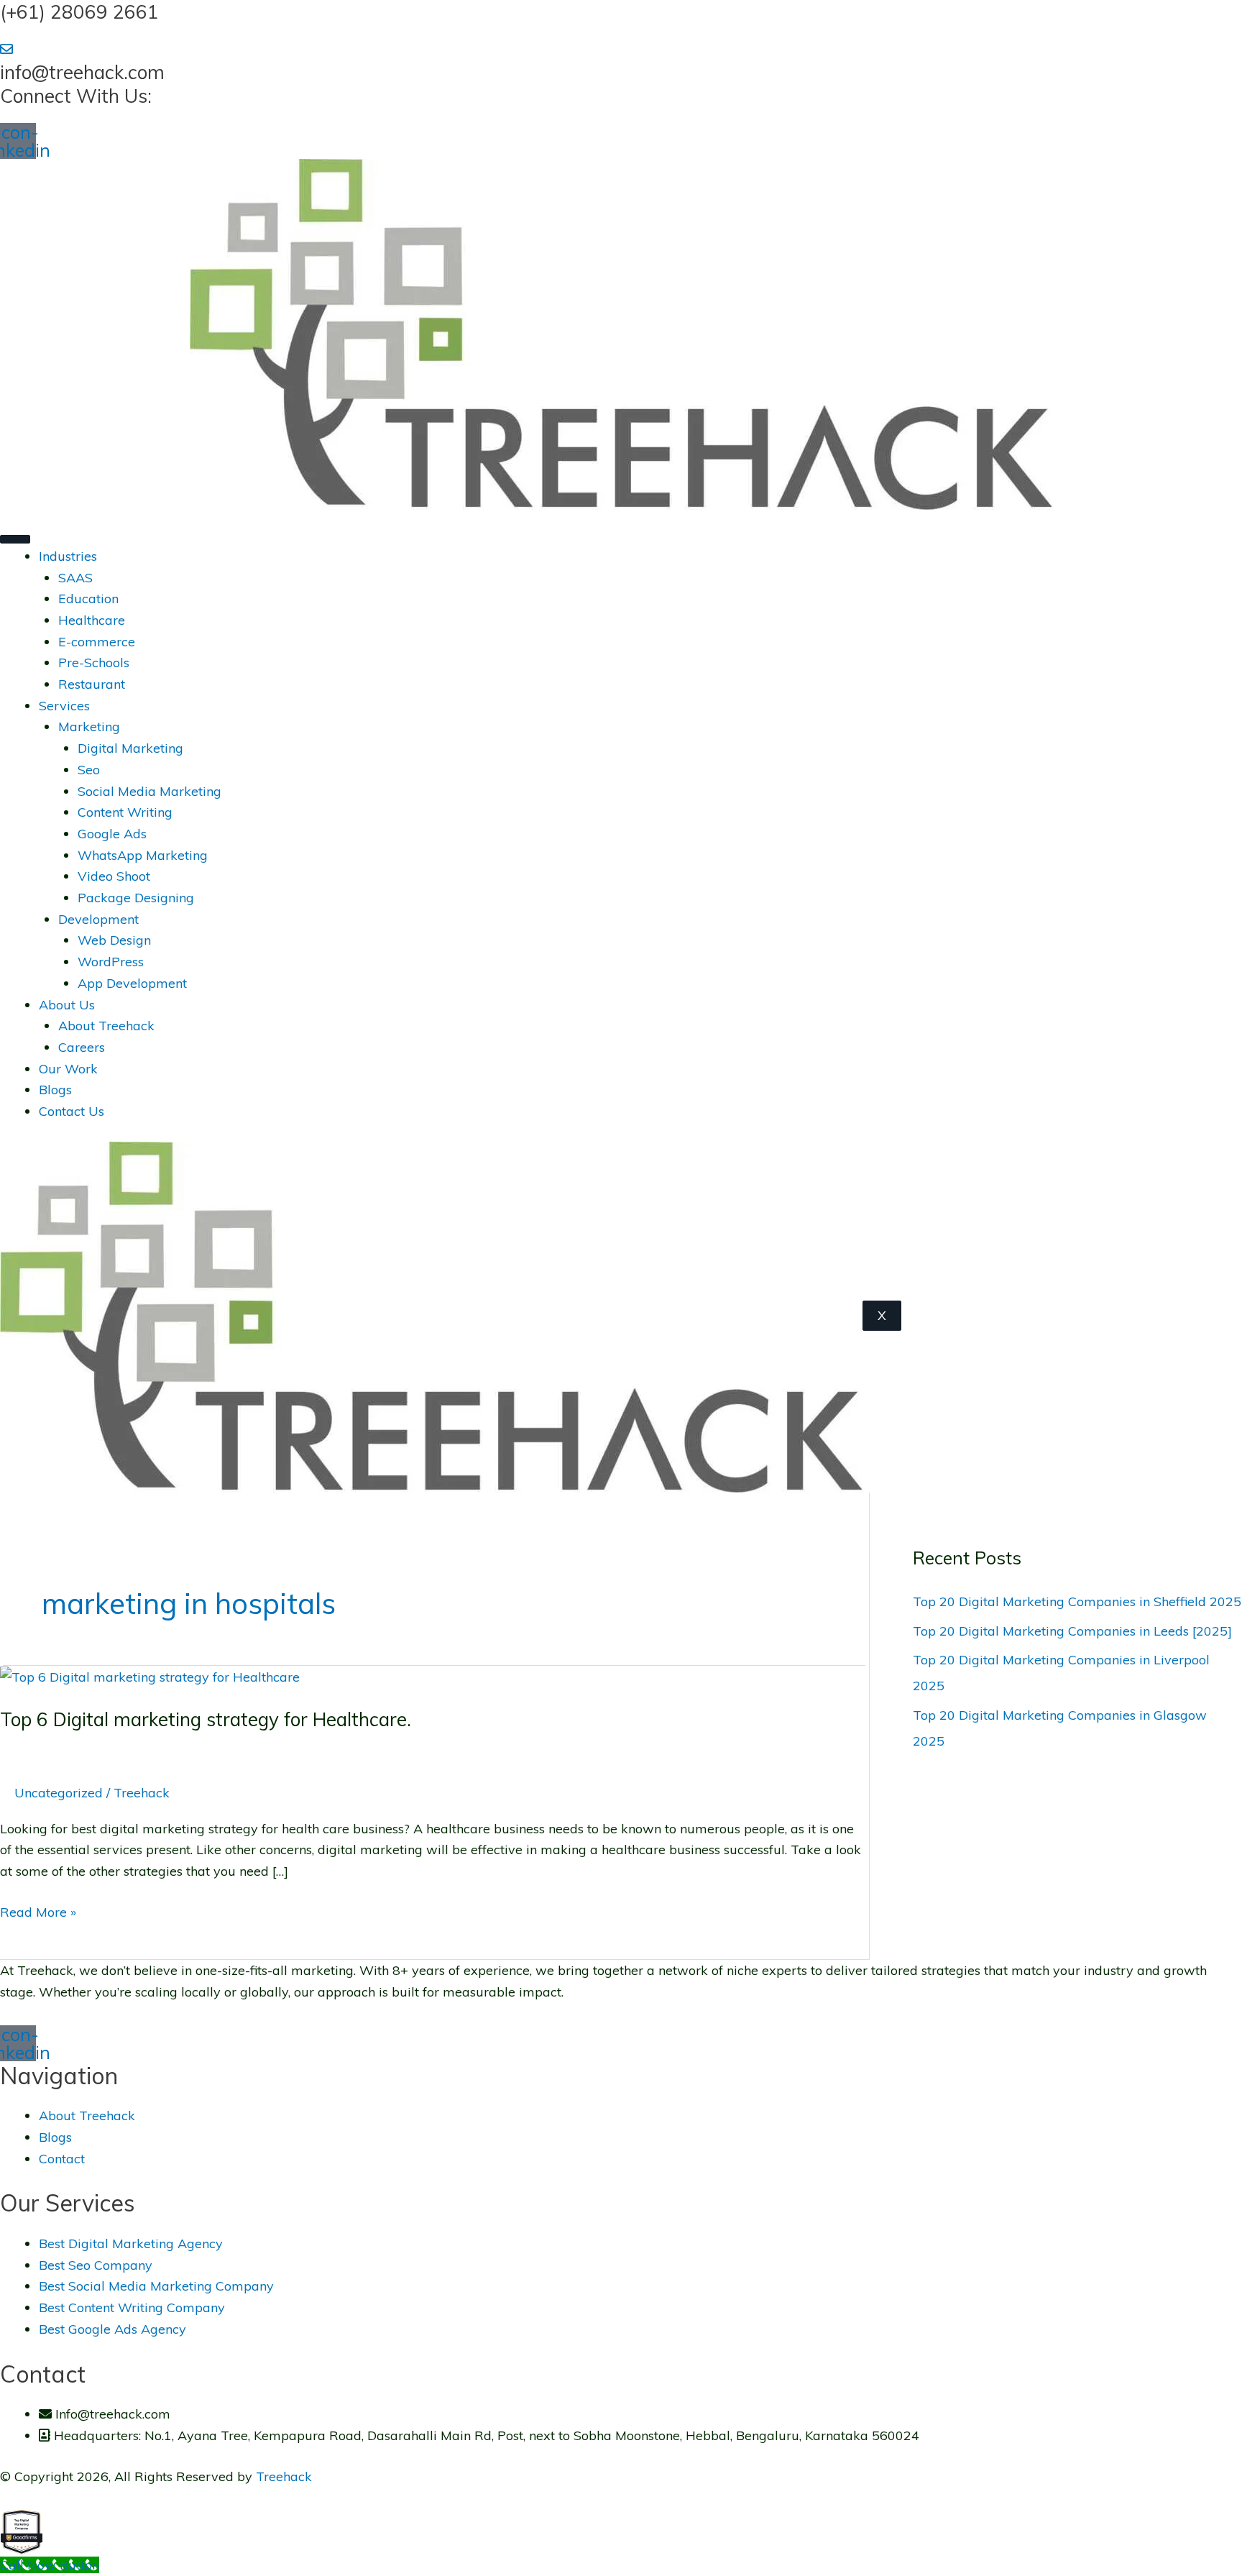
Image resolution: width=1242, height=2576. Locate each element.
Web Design (114, 940)
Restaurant (92, 684)
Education (88, 599)
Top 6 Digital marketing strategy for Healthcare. (206, 1719)
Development (98, 919)
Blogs (55, 1090)
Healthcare (92, 620)
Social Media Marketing (149, 791)
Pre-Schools (94, 663)
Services (64, 706)
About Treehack (106, 1026)
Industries (68, 556)
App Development (132, 983)
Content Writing (125, 812)
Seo (89, 770)
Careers (82, 1047)
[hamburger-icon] (15, 539)
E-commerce (97, 642)
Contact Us (72, 1111)
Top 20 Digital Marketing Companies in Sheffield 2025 (1077, 1601)
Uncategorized (59, 1793)
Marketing (89, 726)
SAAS (75, 578)
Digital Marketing (130, 748)
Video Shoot (114, 876)
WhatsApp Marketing (143, 855)
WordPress (111, 962)
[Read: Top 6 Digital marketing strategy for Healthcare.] (150, 1676)
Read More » (38, 1911)
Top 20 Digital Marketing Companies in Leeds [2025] (1072, 1631)
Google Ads (112, 834)
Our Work (68, 1069)
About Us (67, 1005)
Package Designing (136, 898)
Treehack (284, 2476)
